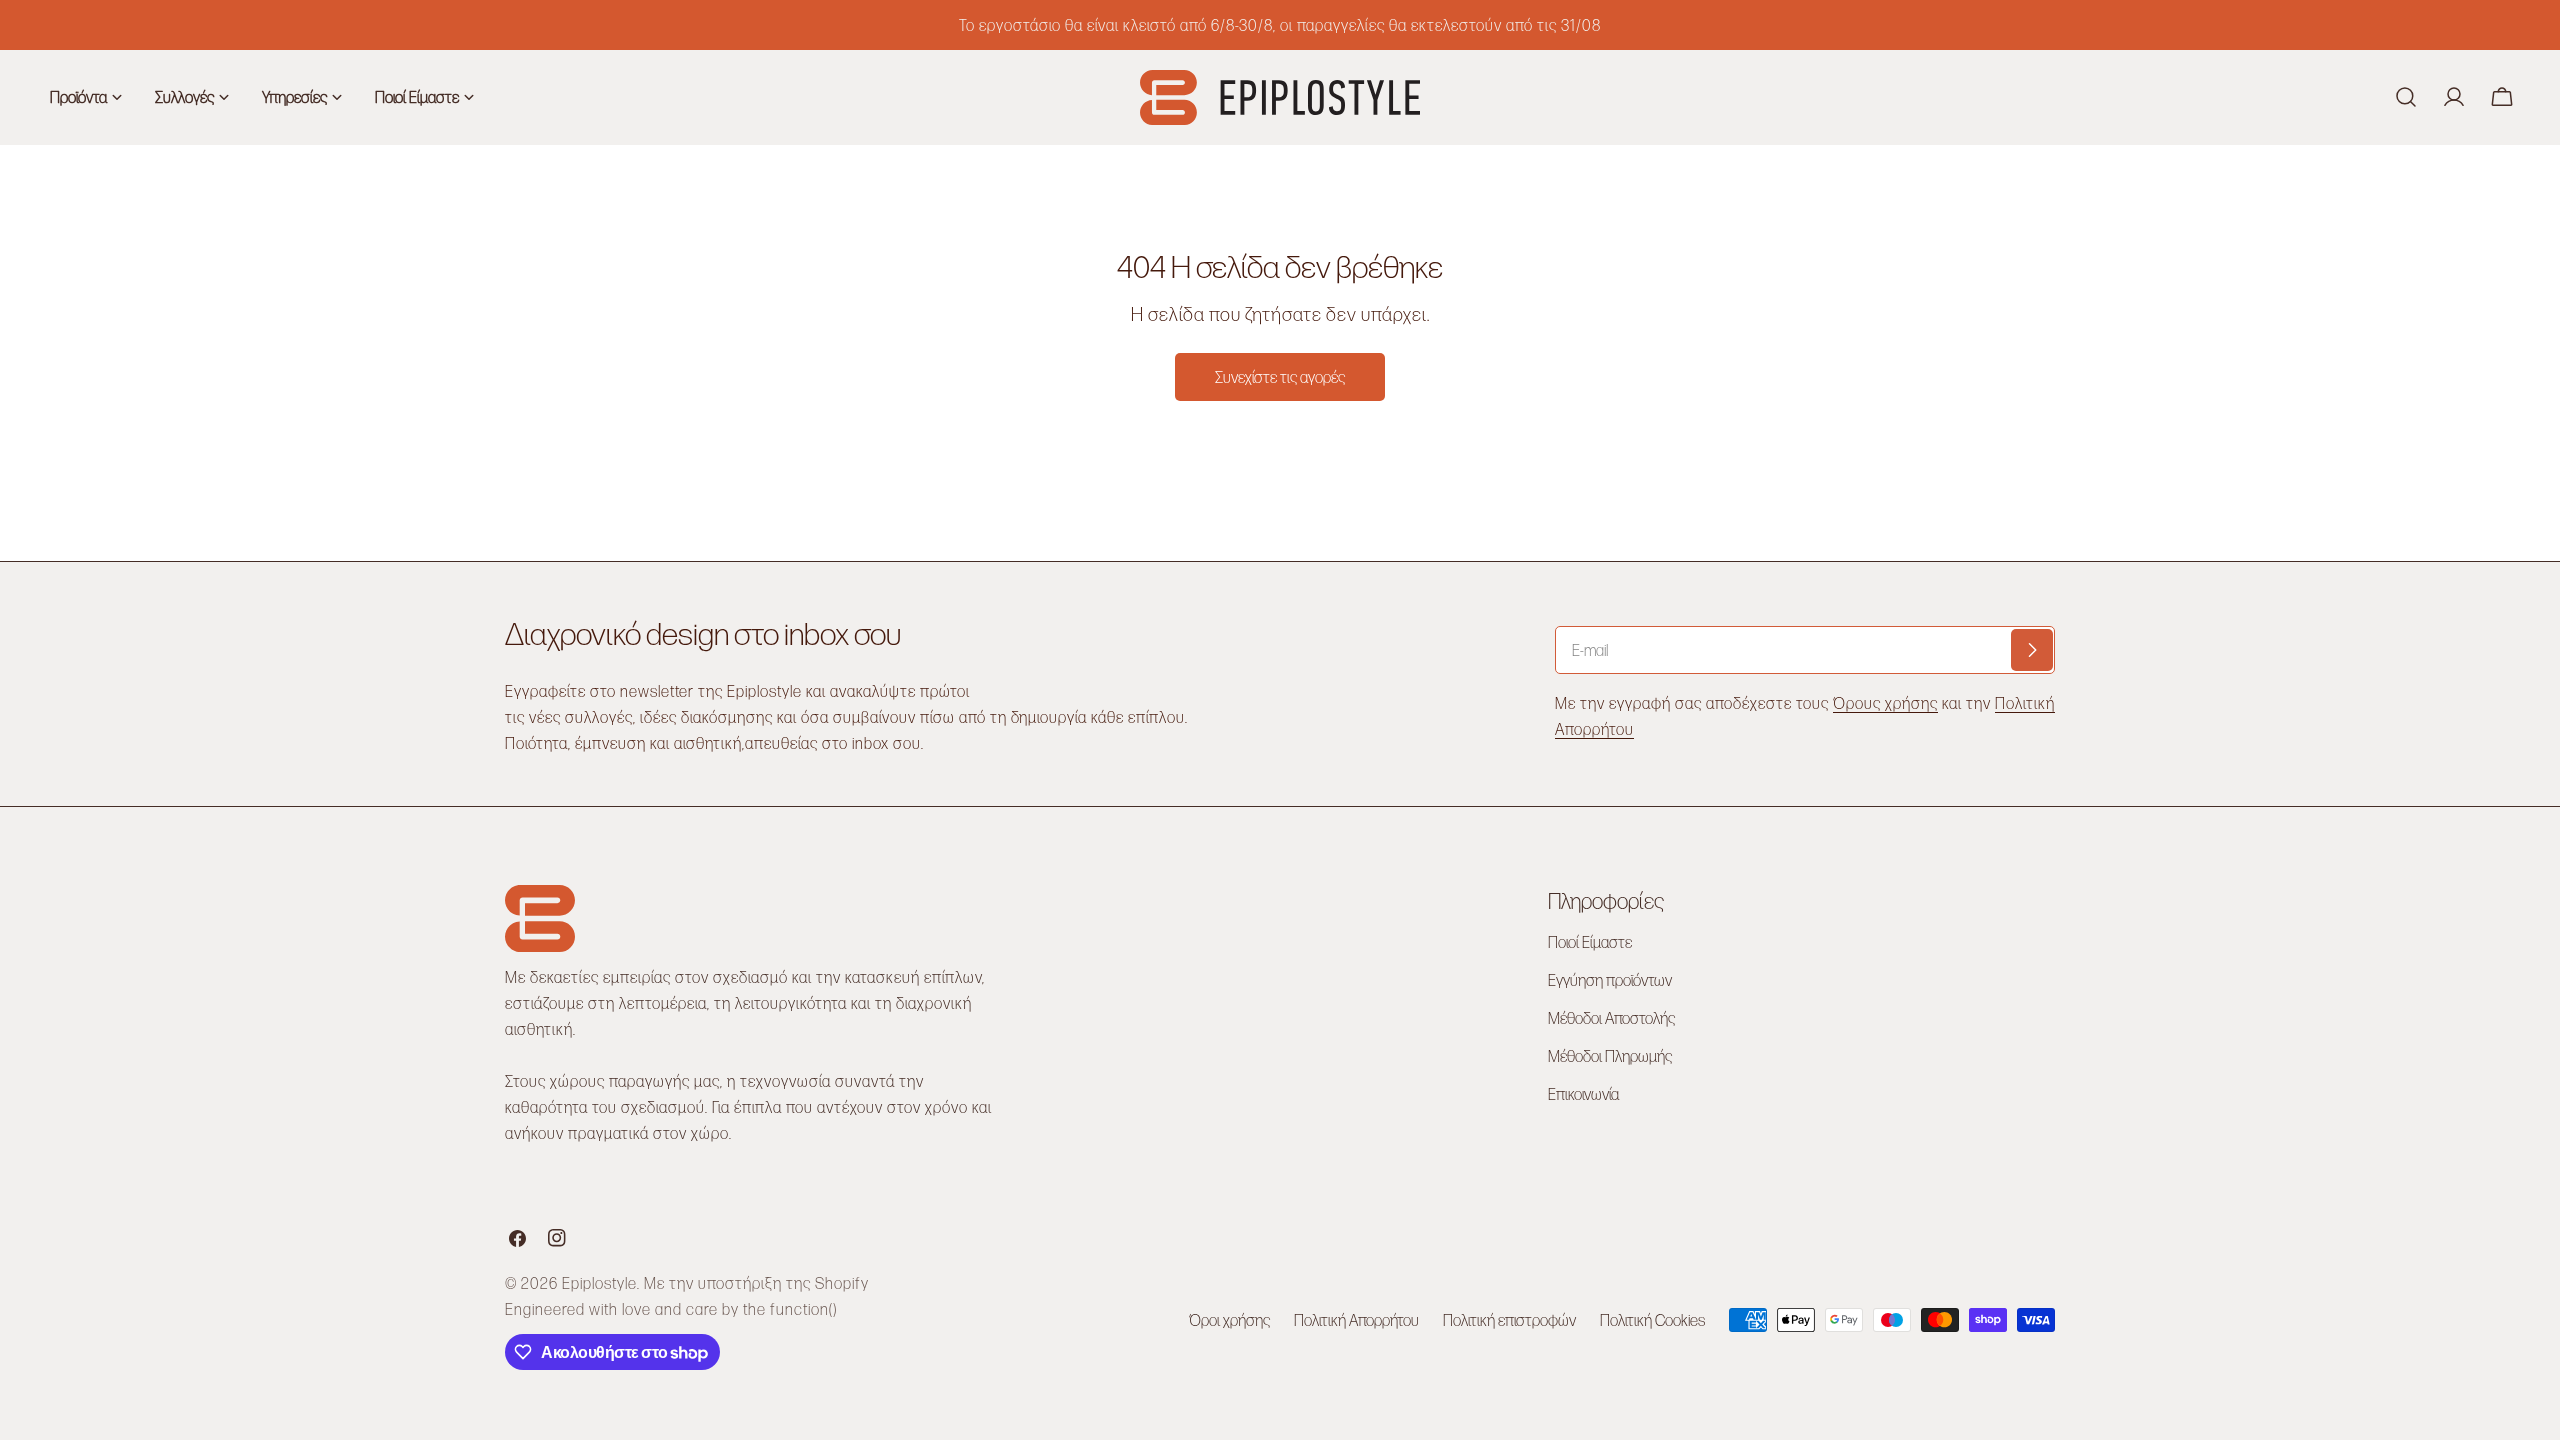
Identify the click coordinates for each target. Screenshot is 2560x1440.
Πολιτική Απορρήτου (1356, 1319)
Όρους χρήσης (1885, 702)
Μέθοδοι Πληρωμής (1610, 1055)
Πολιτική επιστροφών (1509, 1319)
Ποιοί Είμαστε (1590, 941)
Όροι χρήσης (1229, 1319)
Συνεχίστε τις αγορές (1280, 376)
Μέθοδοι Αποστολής (1611, 1017)
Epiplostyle (599, 1282)
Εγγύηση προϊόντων (1610, 979)
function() (803, 1308)
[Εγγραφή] (2032, 650)
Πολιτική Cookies (1652, 1319)
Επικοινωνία (1583, 1093)
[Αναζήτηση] (2406, 97)
